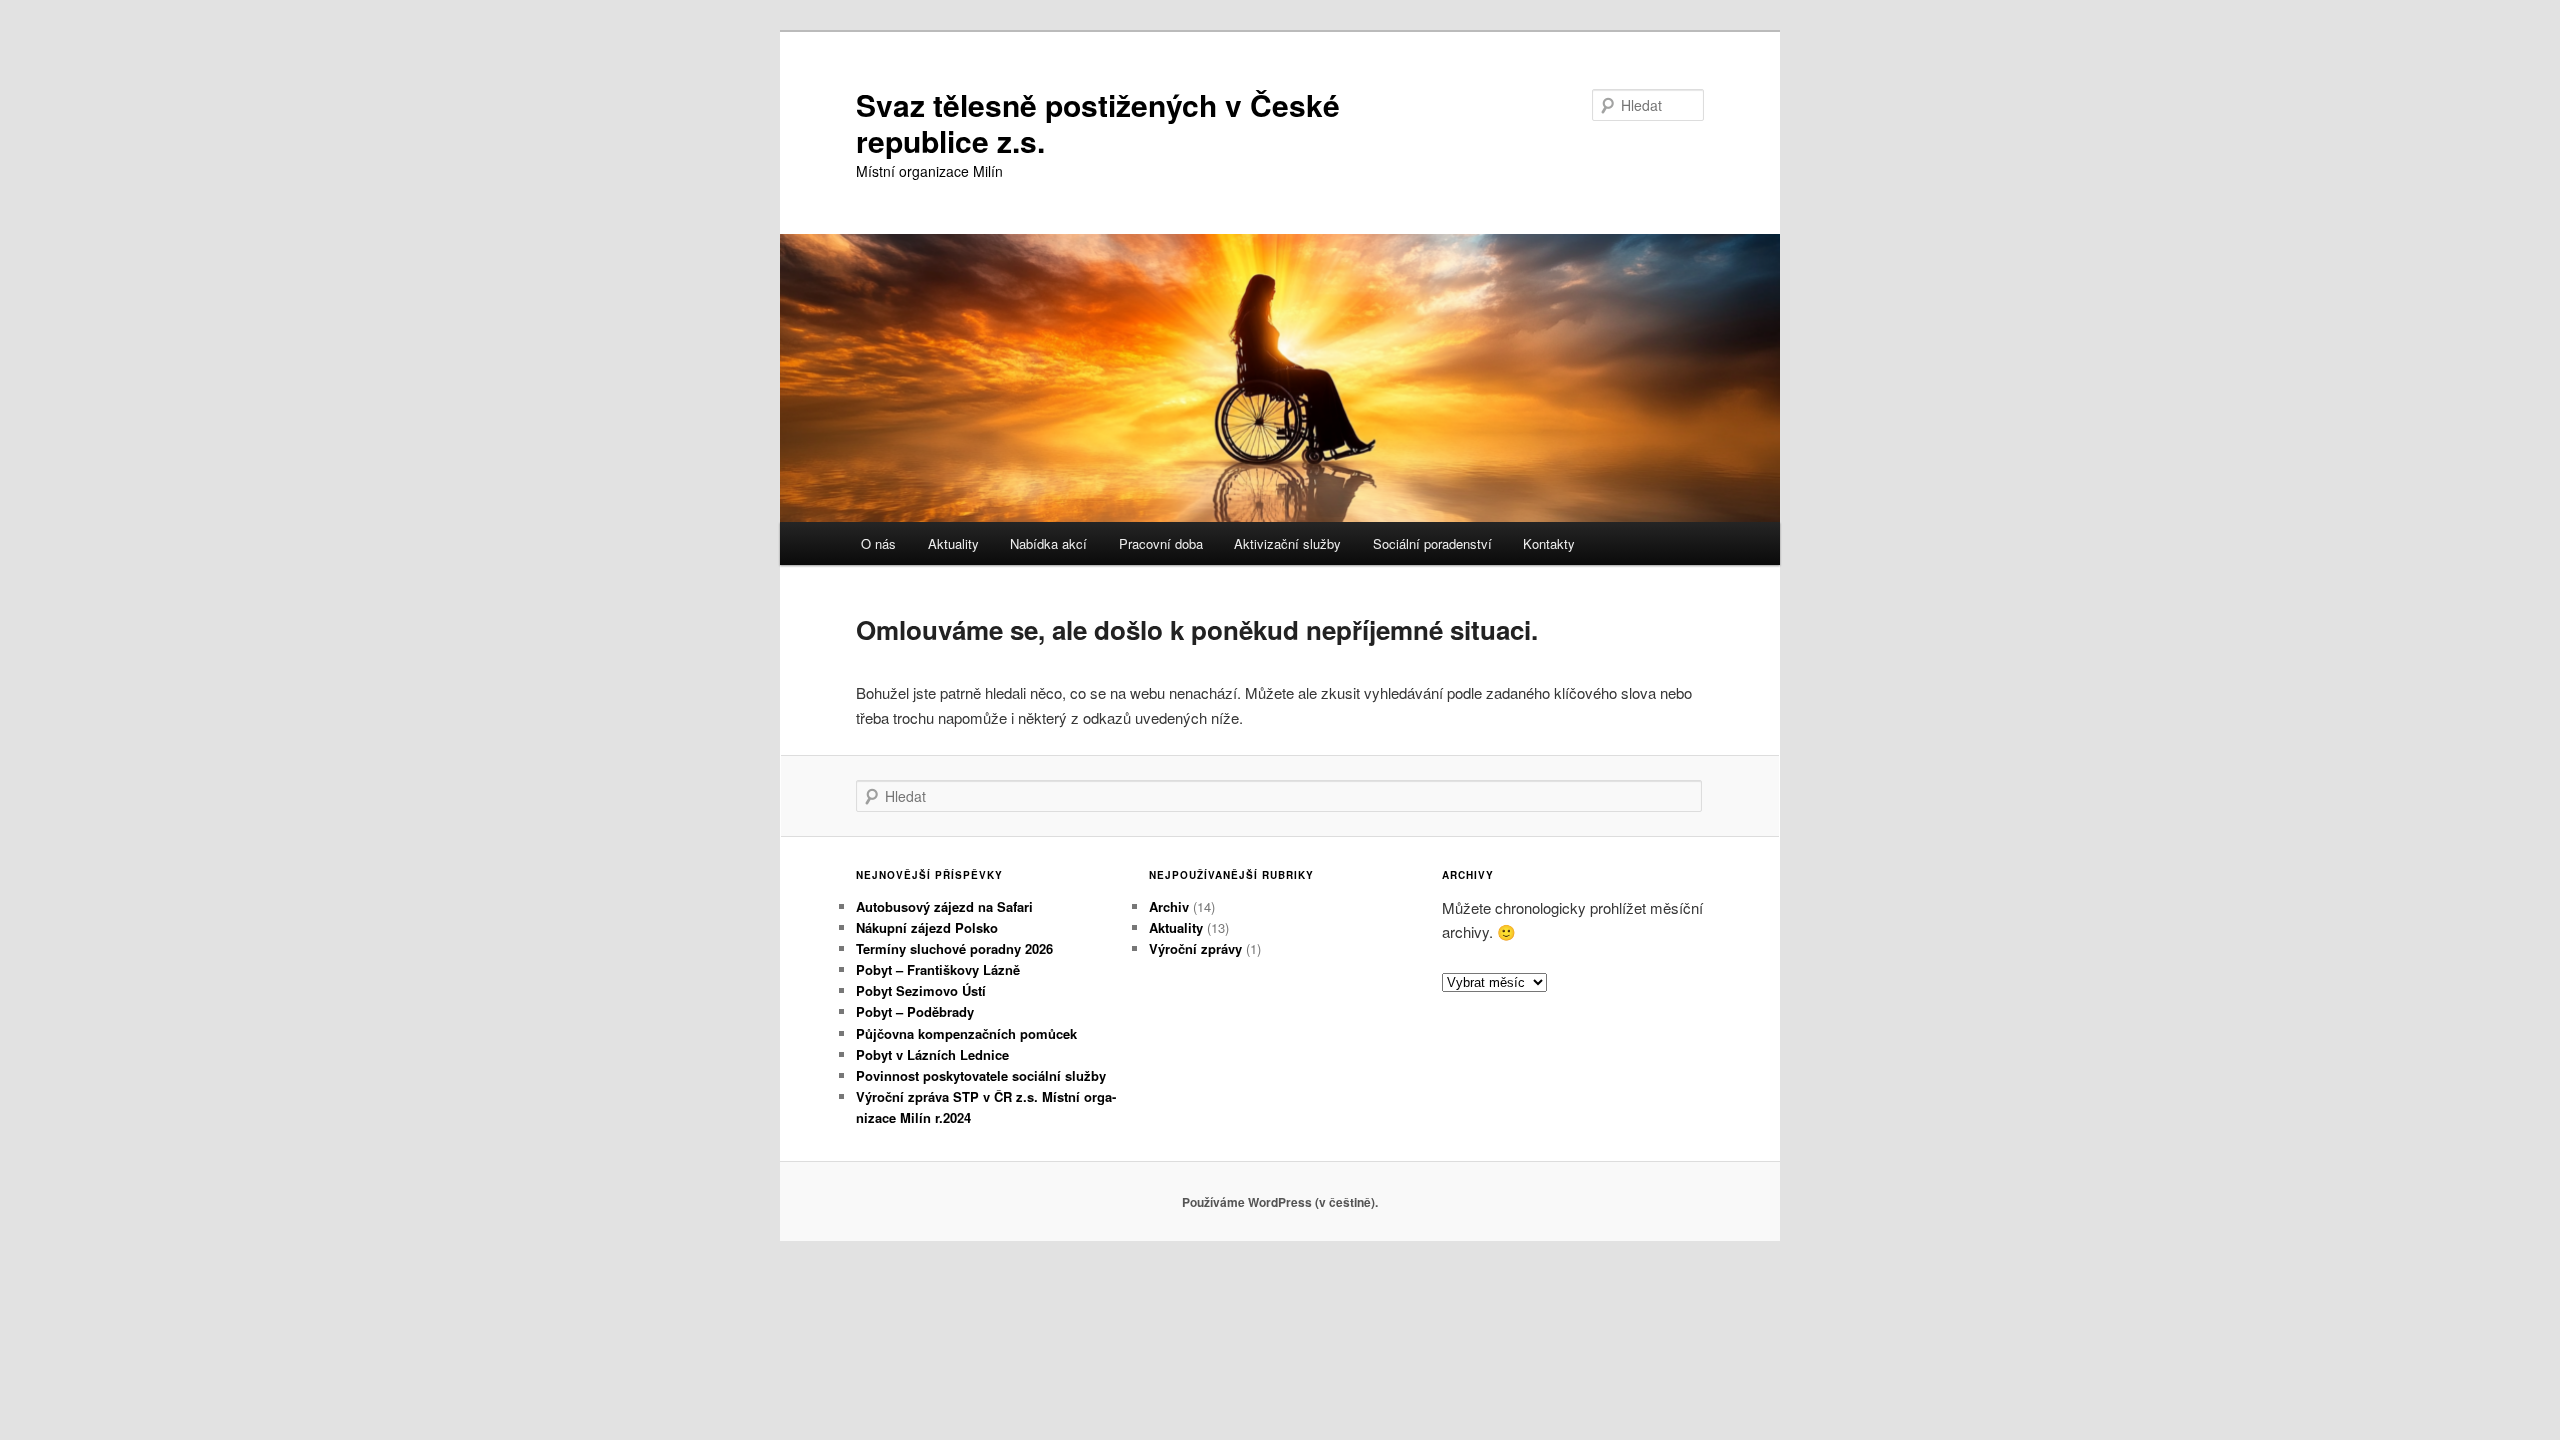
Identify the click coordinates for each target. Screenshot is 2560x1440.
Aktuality (953, 543)
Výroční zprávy (1195, 948)
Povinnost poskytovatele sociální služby (981, 1075)
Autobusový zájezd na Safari (944, 906)
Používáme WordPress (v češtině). (1280, 1202)
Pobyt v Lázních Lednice (932, 1054)
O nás (878, 543)
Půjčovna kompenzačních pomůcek (966, 1033)
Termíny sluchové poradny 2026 (954, 948)
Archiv (1169, 906)
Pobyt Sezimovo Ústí (921, 990)
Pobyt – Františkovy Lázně (938, 969)
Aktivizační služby (1287, 543)
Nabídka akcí (1048, 543)
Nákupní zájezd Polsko (927, 927)
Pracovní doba (1161, 543)
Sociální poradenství (1432, 543)
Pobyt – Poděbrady (915, 1011)
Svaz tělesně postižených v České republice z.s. (1098, 122)
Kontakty (1549, 543)
